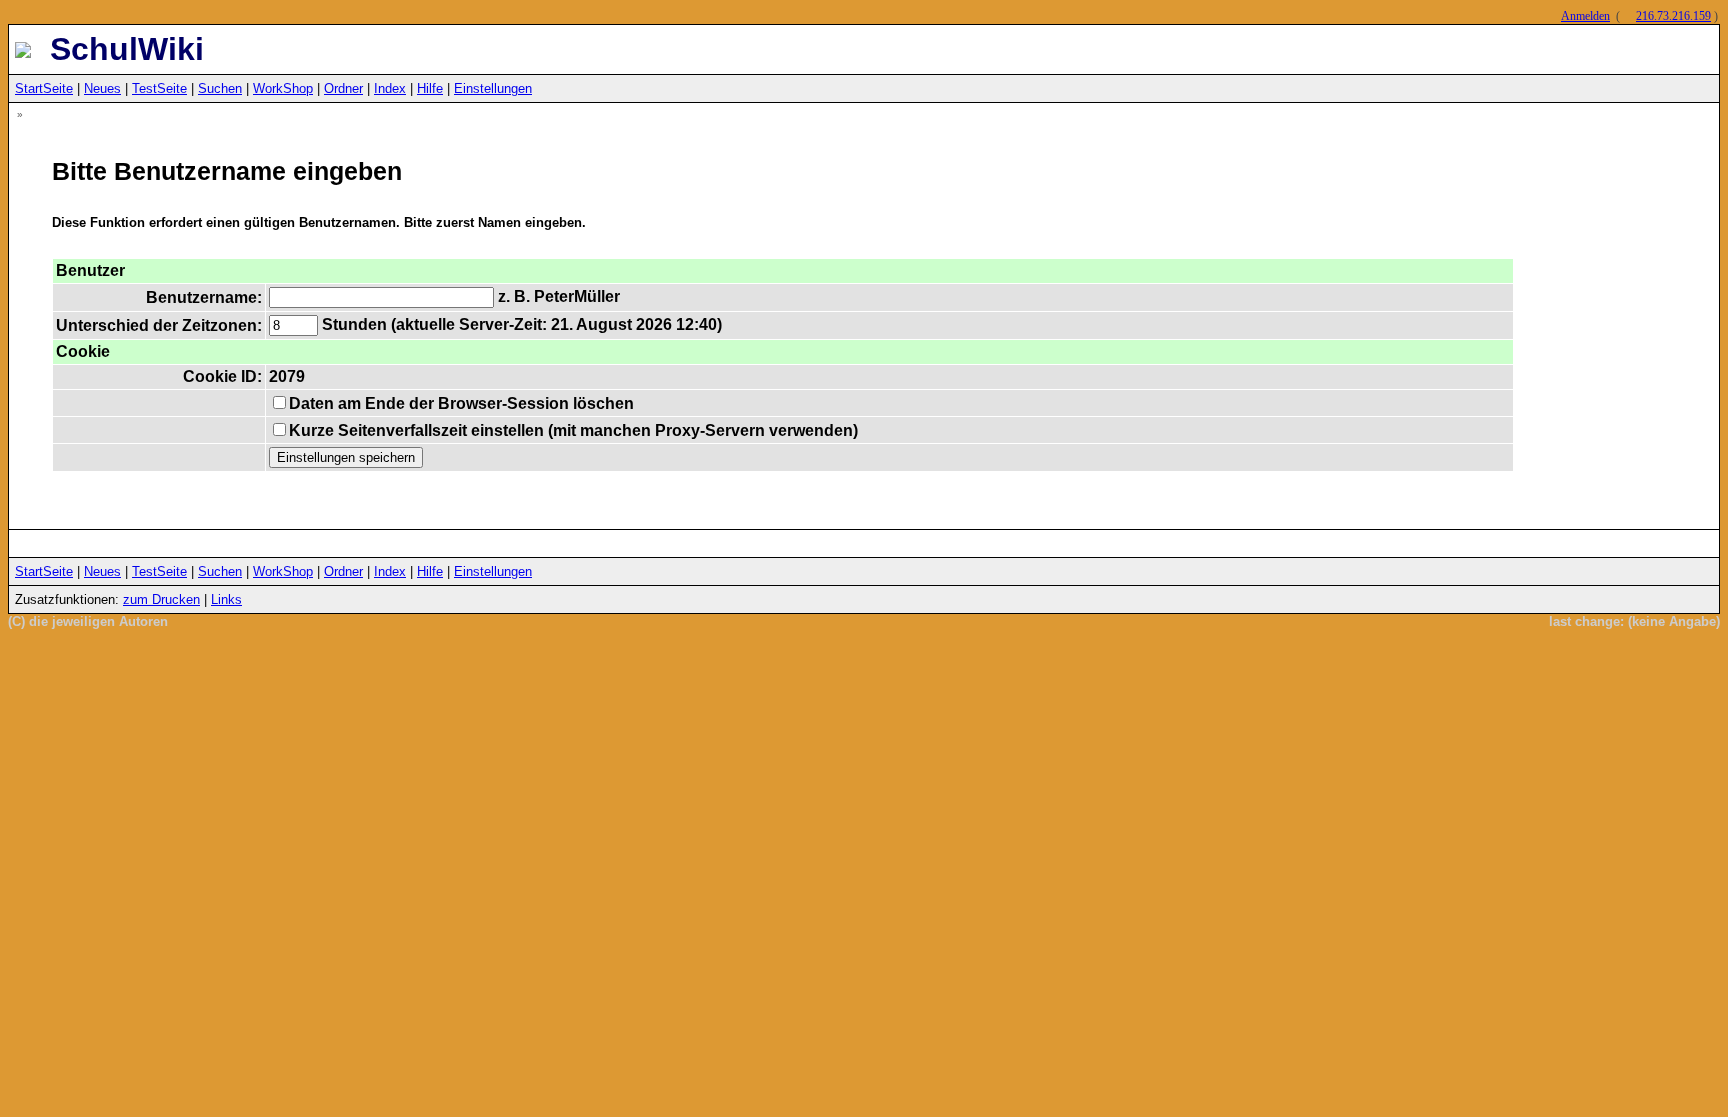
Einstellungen (493, 88)
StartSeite (44, 88)
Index (390, 88)
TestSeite (159, 88)
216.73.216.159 (1673, 16)
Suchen (220, 88)
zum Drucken (161, 599)
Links (226, 599)
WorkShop (283, 88)
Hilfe (430, 88)
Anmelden (1585, 16)
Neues (102, 88)
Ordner (343, 88)
